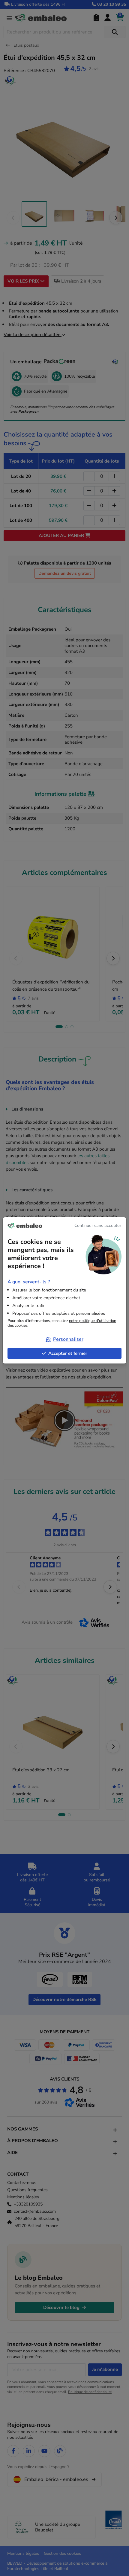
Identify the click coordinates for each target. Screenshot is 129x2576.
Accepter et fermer (68, 1353)
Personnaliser (68, 1339)
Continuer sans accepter (98, 1225)
